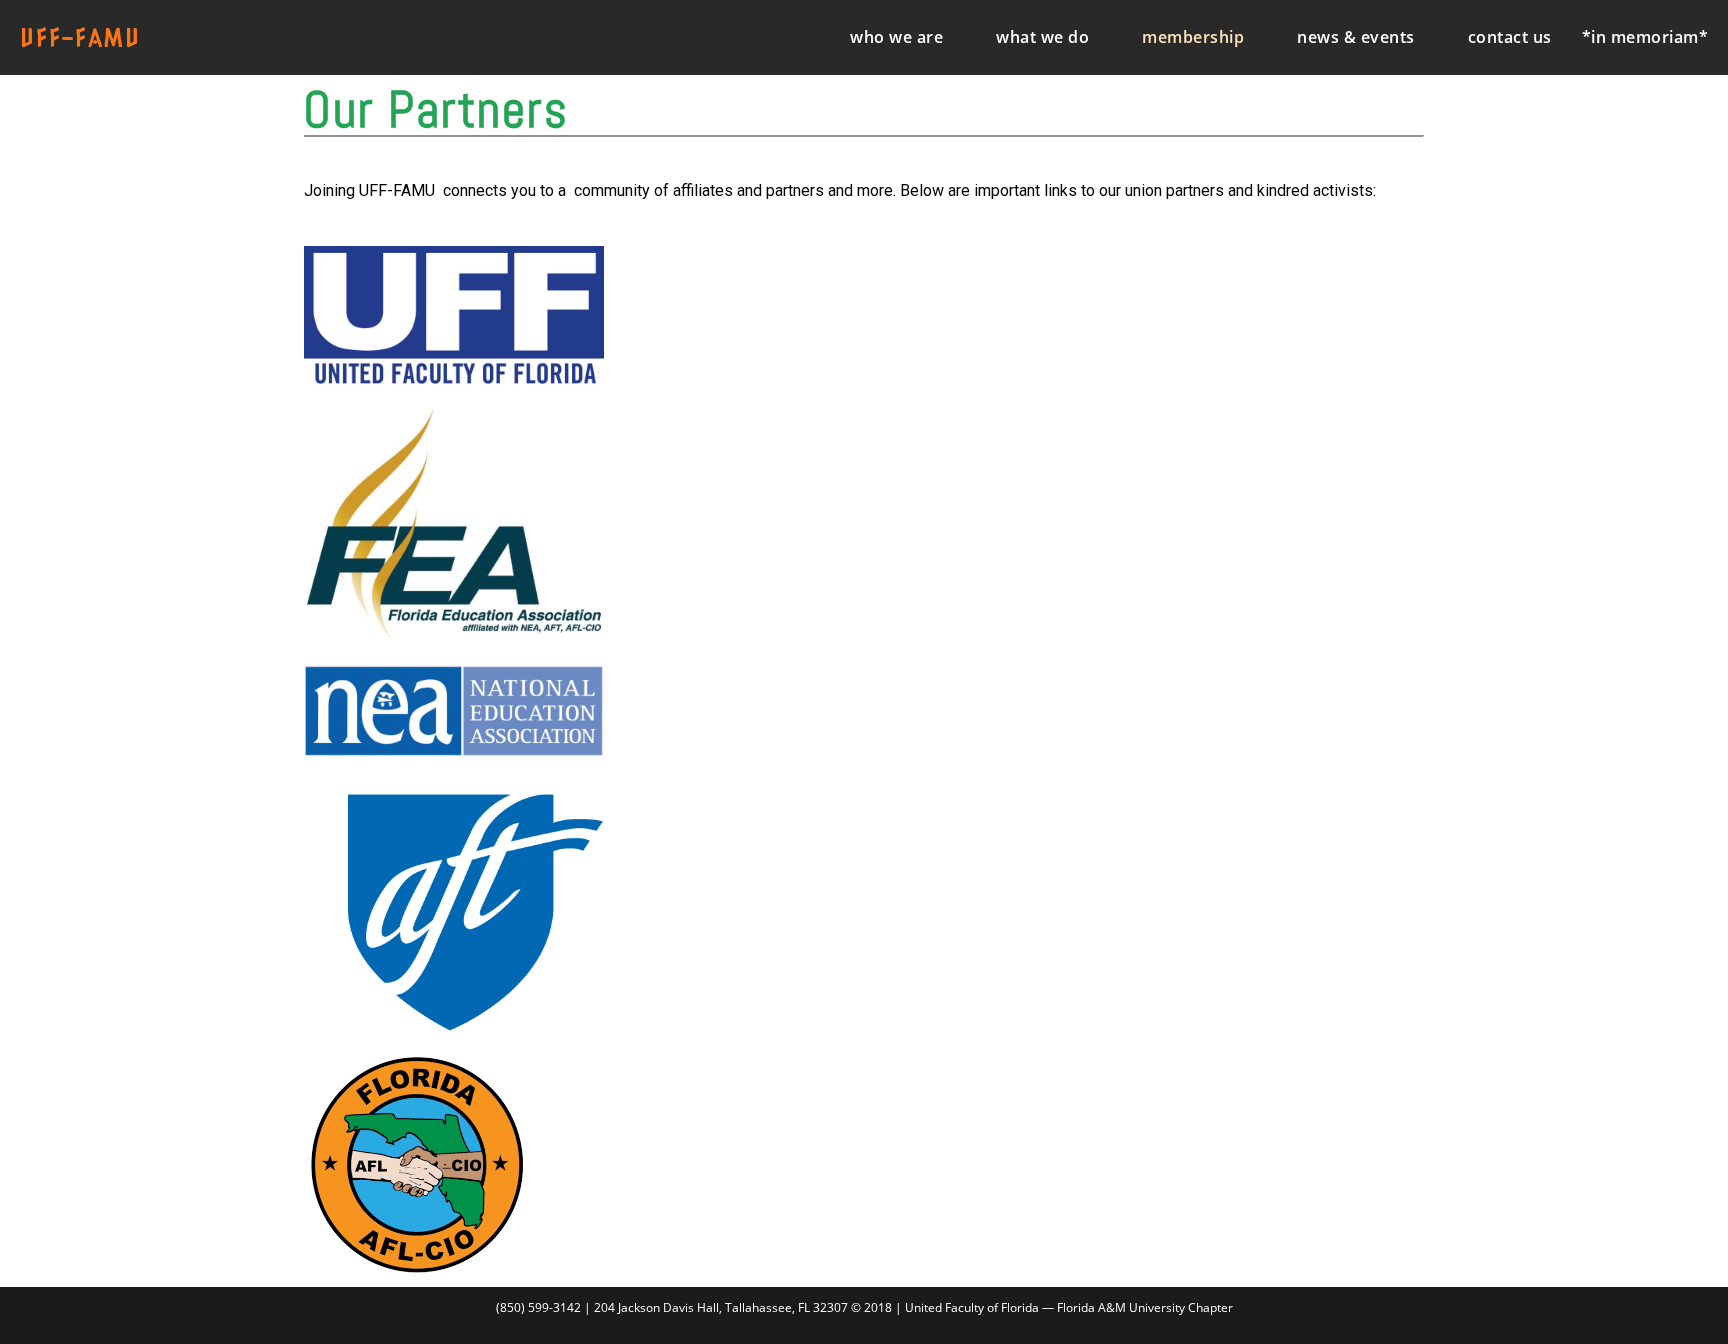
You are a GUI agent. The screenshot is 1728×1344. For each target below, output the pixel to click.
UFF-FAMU (80, 37)
